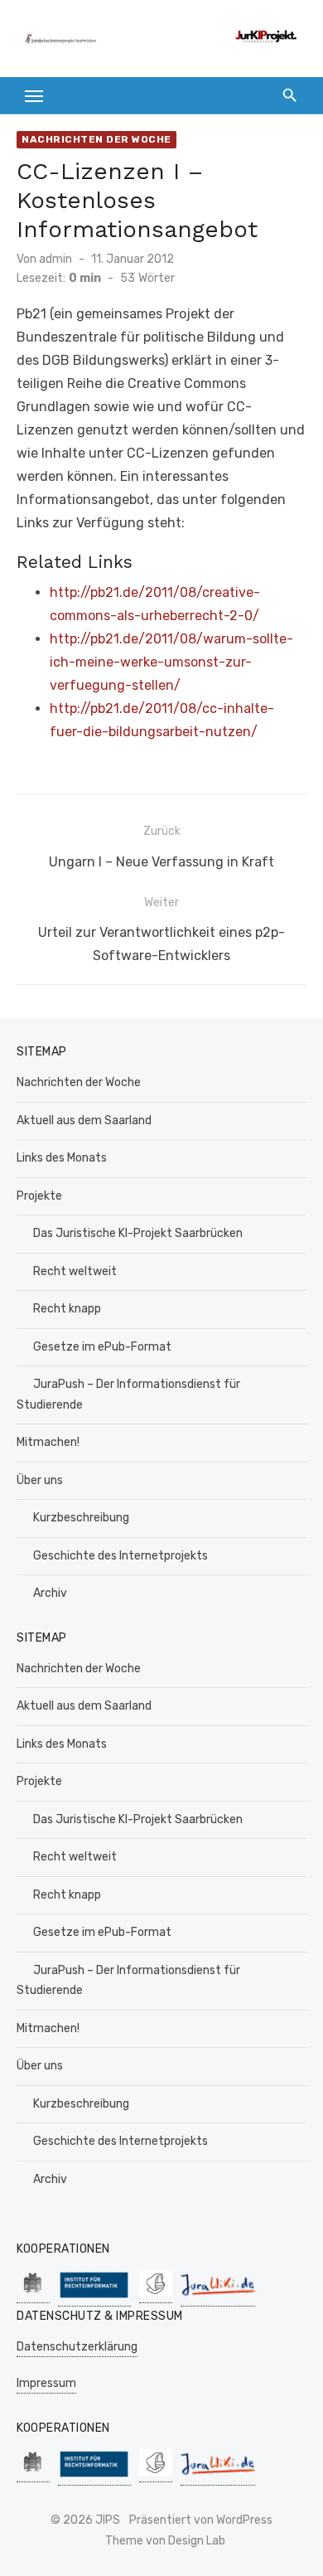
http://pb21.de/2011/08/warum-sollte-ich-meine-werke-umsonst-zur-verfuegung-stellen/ (171, 662)
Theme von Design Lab (165, 2541)
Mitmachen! (48, 1442)
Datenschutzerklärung (77, 2347)
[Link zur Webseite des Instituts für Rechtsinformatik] (94, 2298)
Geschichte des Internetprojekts (121, 1556)
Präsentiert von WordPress (201, 2520)
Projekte (39, 1196)
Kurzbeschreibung (81, 1518)
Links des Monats (62, 1158)
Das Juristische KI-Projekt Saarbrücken (138, 1233)
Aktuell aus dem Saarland (84, 1121)
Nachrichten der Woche (96, 139)
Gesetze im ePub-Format (102, 1347)
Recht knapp (67, 1309)
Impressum (46, 2383)
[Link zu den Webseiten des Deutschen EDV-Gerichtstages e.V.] (156, 2295)
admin (55, 259)
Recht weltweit (75, 1271)
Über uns (40, 1480)
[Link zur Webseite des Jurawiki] (218, 2298)
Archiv (50, 1593)
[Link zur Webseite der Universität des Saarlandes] (33, 2295)
